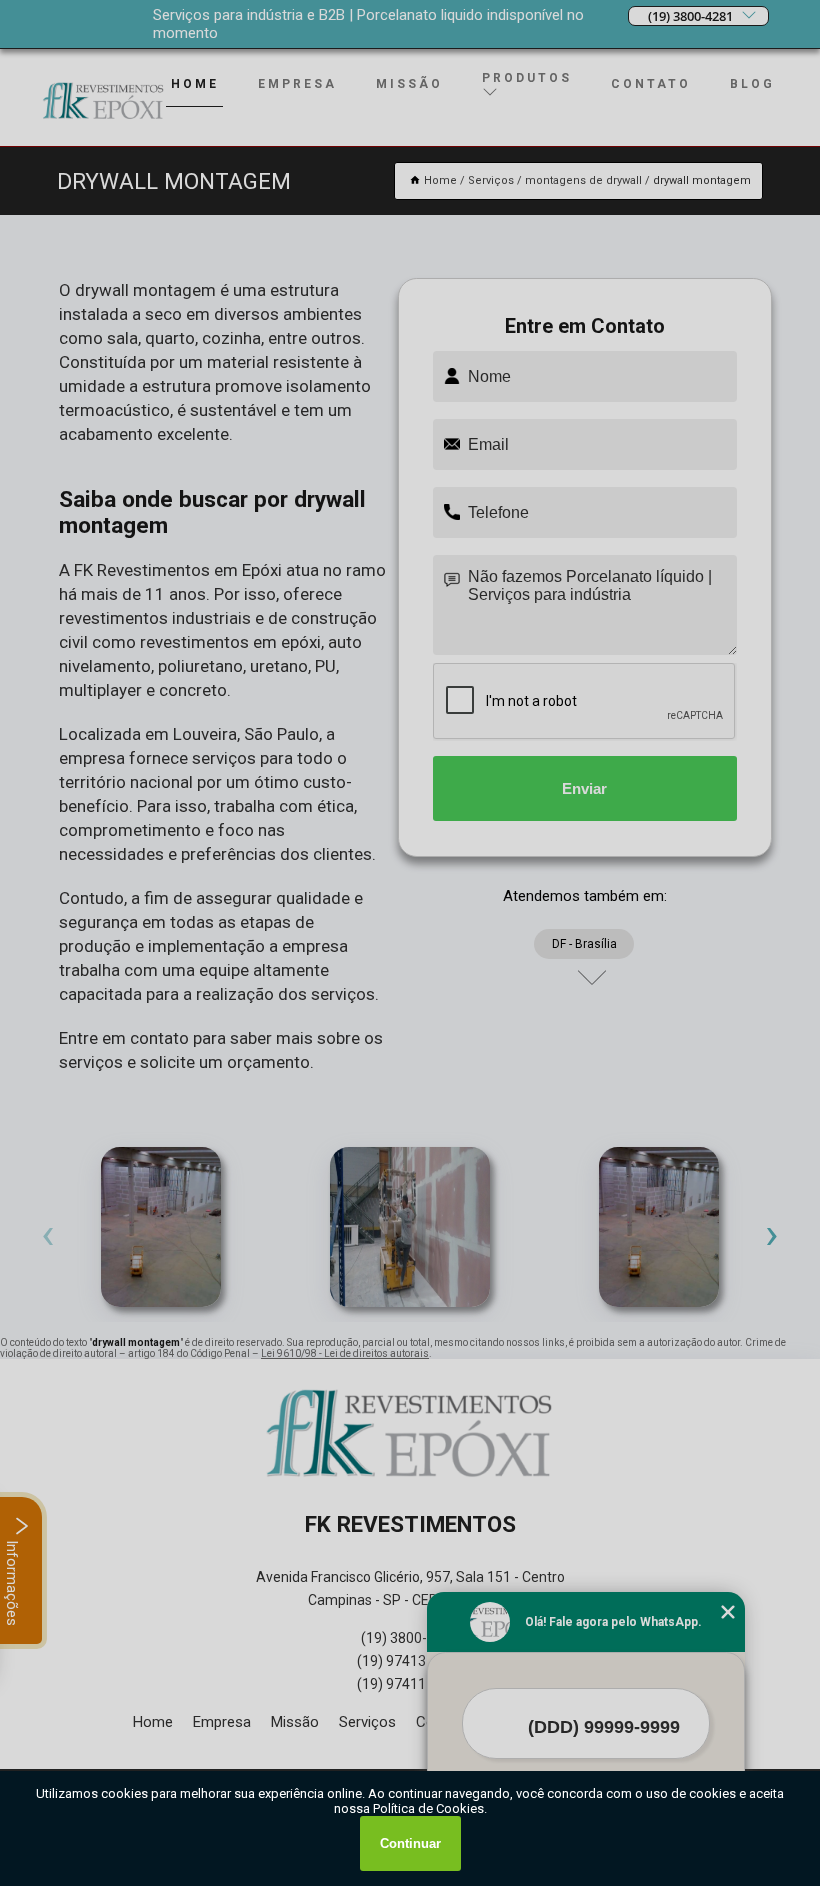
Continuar (410, 1843)
